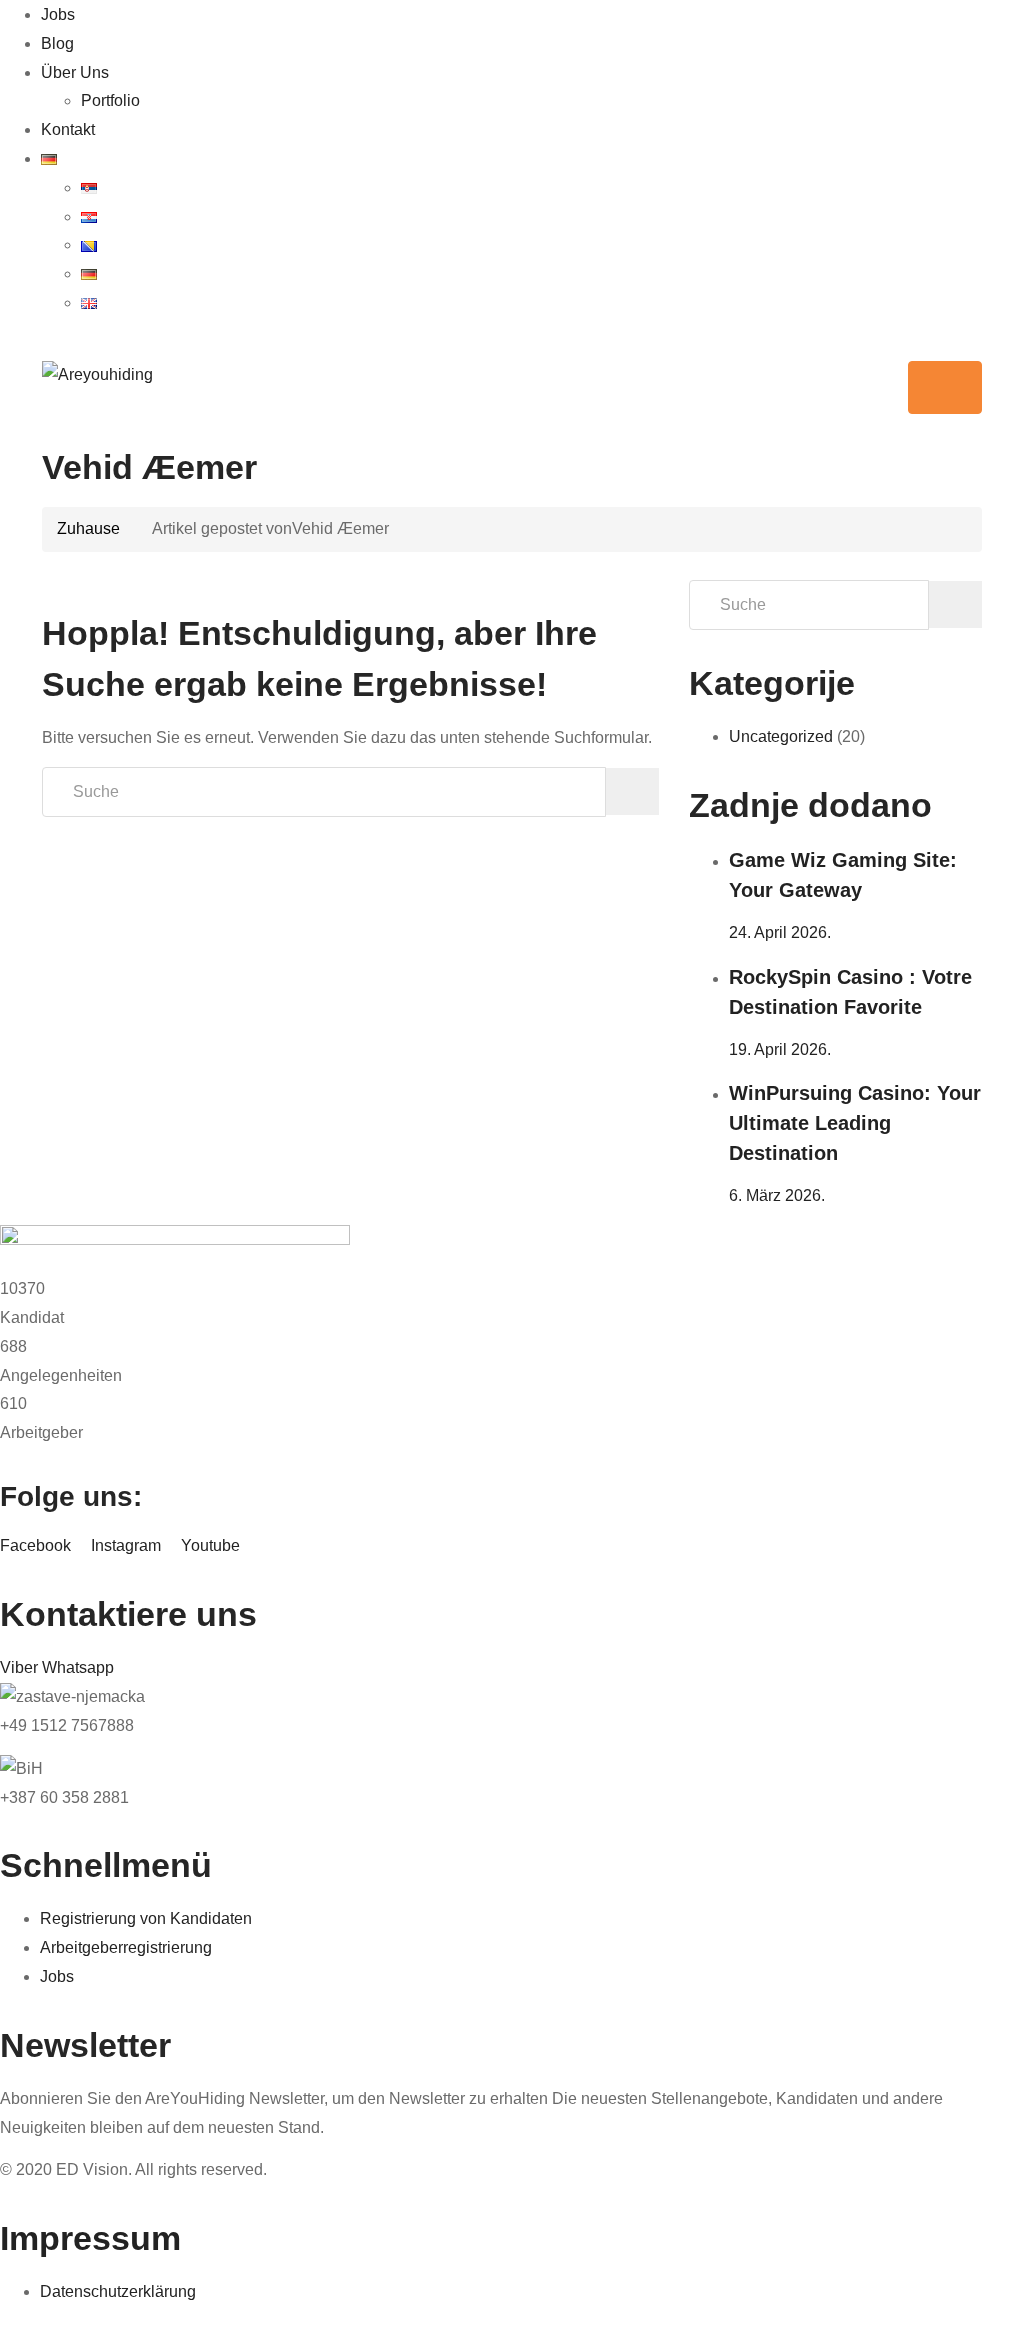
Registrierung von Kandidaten (146, 1918)
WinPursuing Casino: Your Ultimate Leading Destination (855, 1123)
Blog (57, 43)
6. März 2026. (777, 1195)
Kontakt (68, 129)
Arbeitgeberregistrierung (126, 1947)
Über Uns (75, 72)
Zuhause (88, 528)
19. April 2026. (780, 1049)
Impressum (90, 2238)
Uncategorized (781, 736)
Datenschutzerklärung (118, 2291)
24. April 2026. (780, 932)
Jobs (58, 14)
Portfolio (110, 100)
